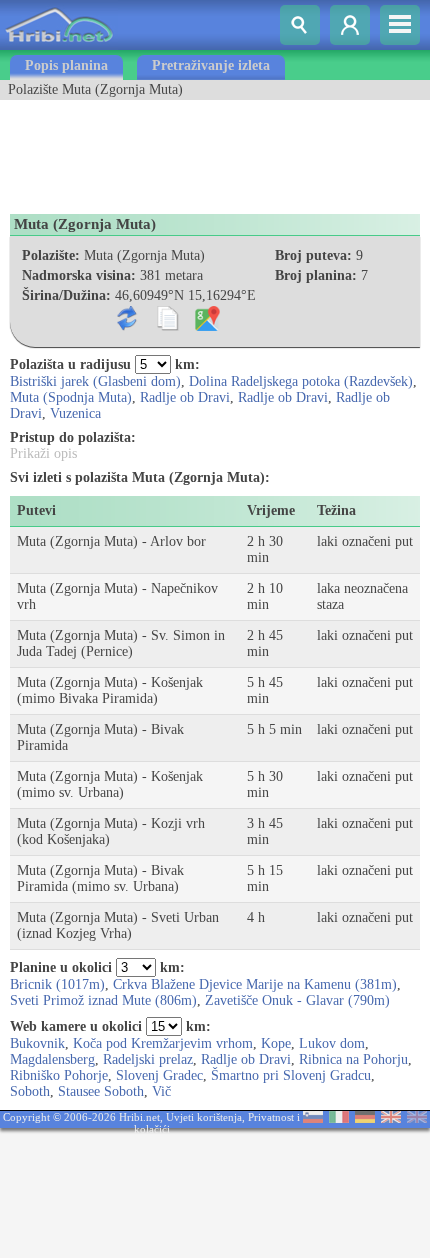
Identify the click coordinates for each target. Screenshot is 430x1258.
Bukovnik (37, 1043)
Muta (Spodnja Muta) (71, 397)
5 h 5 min (274, 729)
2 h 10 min (265, 596)
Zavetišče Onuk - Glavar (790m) (297, 1000)
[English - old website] (417, 1118)
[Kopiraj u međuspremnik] (171, 326)
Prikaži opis (43, 453)
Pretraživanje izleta (211, 65)
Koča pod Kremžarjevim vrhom (163, 1043)
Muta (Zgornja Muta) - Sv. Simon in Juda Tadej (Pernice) (121, 643)
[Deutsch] (365, 1118)
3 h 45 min (265, 831)
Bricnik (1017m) (57, 984)
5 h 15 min (265, 878)
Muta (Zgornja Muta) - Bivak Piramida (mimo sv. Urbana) (100, 878)
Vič (161, 1091)
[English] (391, 1118)
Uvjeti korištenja (204, 1117)
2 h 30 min (265, 549)
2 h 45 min (265, 643)
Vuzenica (75, 413)
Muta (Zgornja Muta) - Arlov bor (111, 541)
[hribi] (59, 45)
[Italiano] (339, 1118)
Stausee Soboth (101, 1091)
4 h (256, 917)
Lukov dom (332, 1043)
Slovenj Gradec (159, 1075)
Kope (276, 1043)
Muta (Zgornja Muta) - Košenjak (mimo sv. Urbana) (110, 784)
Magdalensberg (52, 1059)
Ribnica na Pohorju (353, 1059)
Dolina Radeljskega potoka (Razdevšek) (301, 381)
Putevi (36, 510)
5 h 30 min (265, 784)
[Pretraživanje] (300, 25)
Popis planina (66, 65)
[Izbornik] (400, 25)
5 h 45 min (265, 690)
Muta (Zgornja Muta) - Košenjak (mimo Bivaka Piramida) (110, 690)
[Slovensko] (313, 1118)
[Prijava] (350, 25)
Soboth (30, 1091)
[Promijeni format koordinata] (131, 326)
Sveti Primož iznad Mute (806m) (103, 1000)
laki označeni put (365, 541)
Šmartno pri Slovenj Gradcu (291, 1075)
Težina (336, 510)
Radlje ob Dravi (185, 397)
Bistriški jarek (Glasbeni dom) (95, 381)
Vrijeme (271, 510)
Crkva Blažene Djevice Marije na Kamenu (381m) (255, 984)
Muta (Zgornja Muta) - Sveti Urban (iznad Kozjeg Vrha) (118, 925)
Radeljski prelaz (148, 1059)
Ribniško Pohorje (59, 1075)
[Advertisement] (160, 150)
